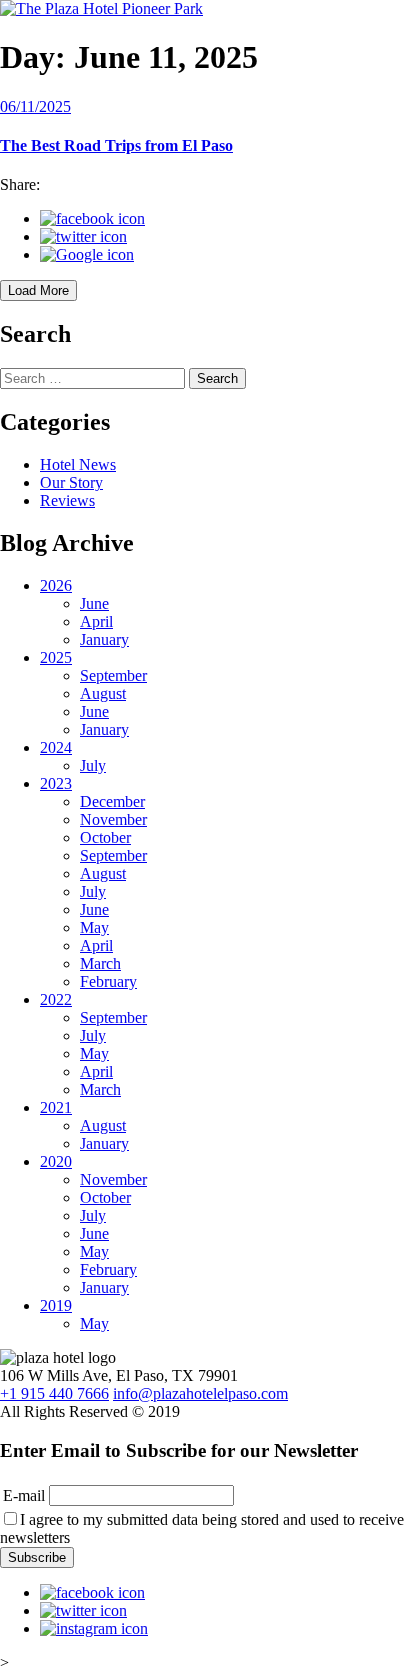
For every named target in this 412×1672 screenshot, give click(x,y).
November (113, 819)
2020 (56, 1161)
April (96, 621)
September (113, 675)
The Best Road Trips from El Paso (116, 145)
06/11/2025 (35, 106)
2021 (56, 1107)
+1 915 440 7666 (54, 1393)
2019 (56, 1305)
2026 (56, 585)
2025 (56, 657)
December (112, 801)
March (100, 963)
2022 (56, 999)
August (103, 693)
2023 (56, 783)
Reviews (67, 500)
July (93, 765)
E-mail (24, 1495)
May (94, 927)
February (108, 981)
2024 (56, 747)
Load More (38, 290)
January (104, 639)
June (94, 603)
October (105, 837)
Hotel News (78, 464)
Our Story (71, 482)
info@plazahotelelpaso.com (200, 1393)
